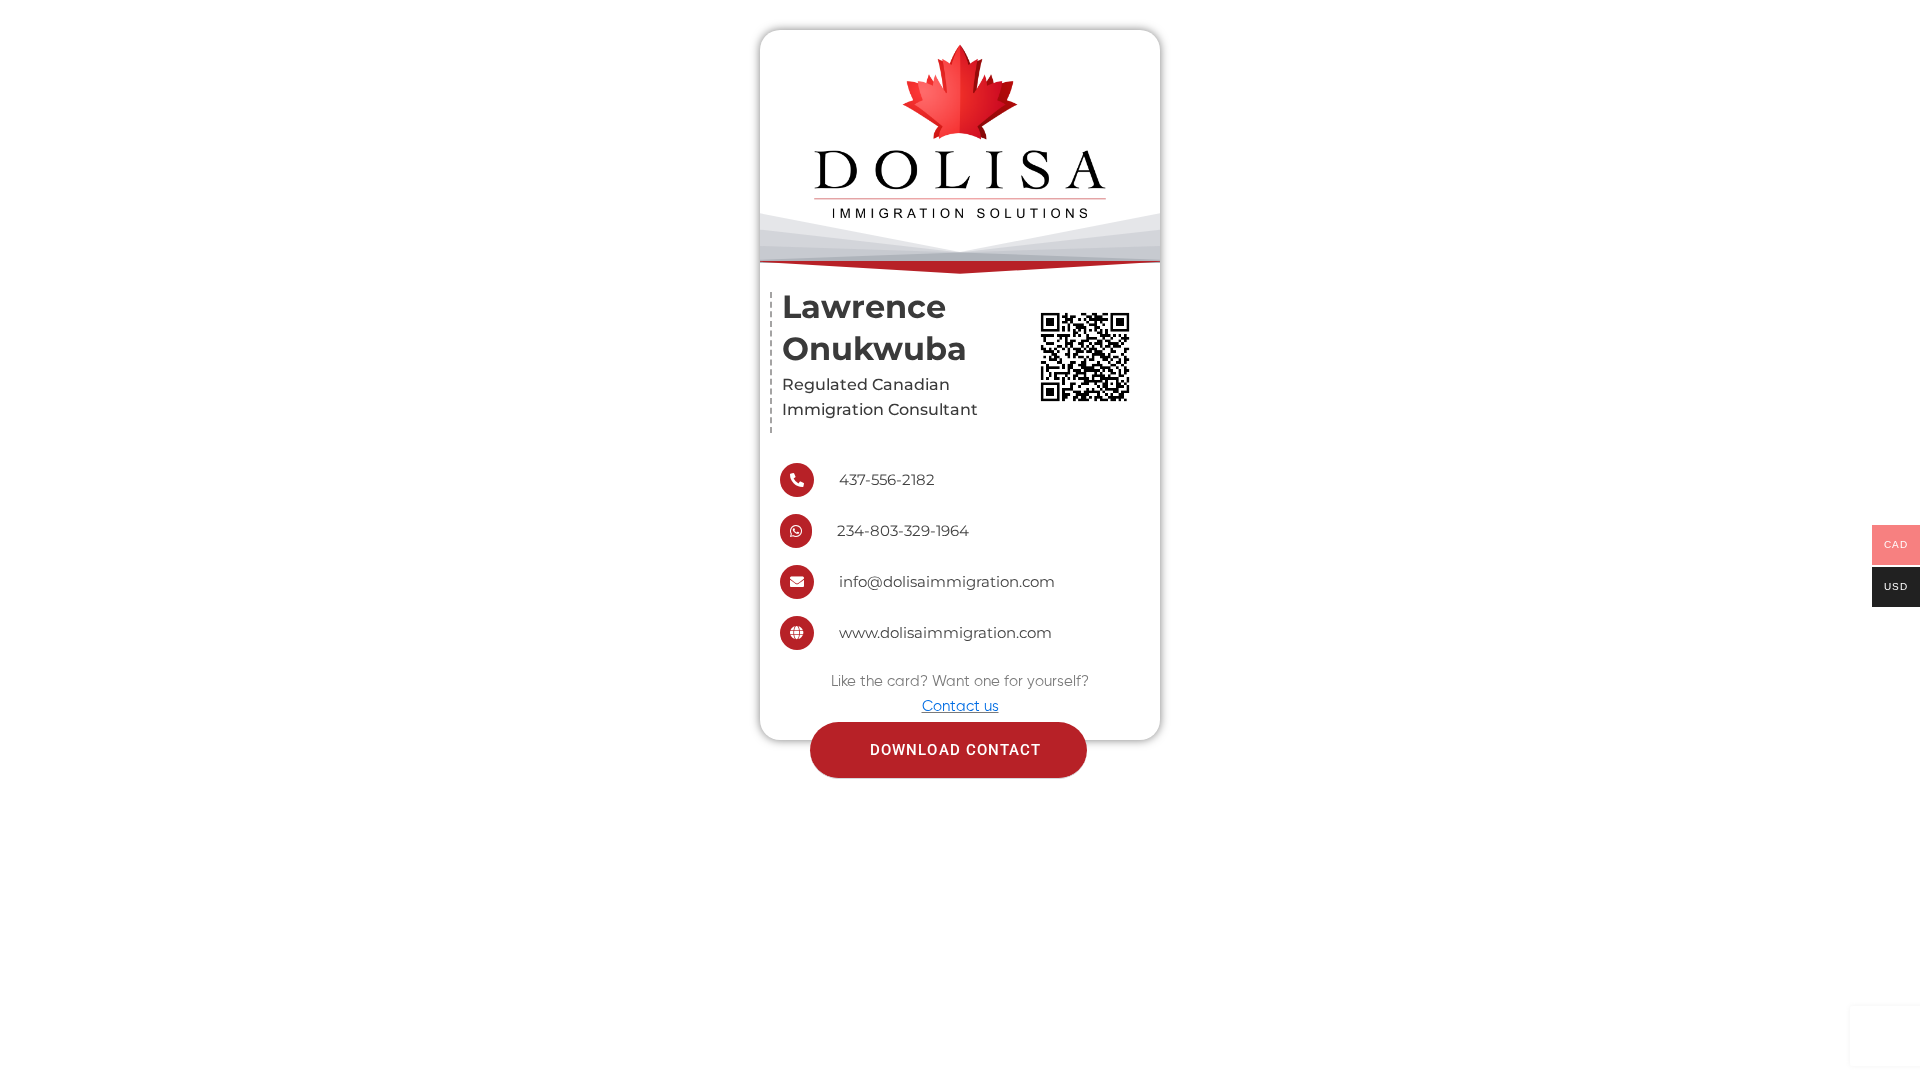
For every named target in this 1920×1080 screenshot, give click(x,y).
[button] (948, 750)
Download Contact (956, 750)
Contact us (960, 706)
